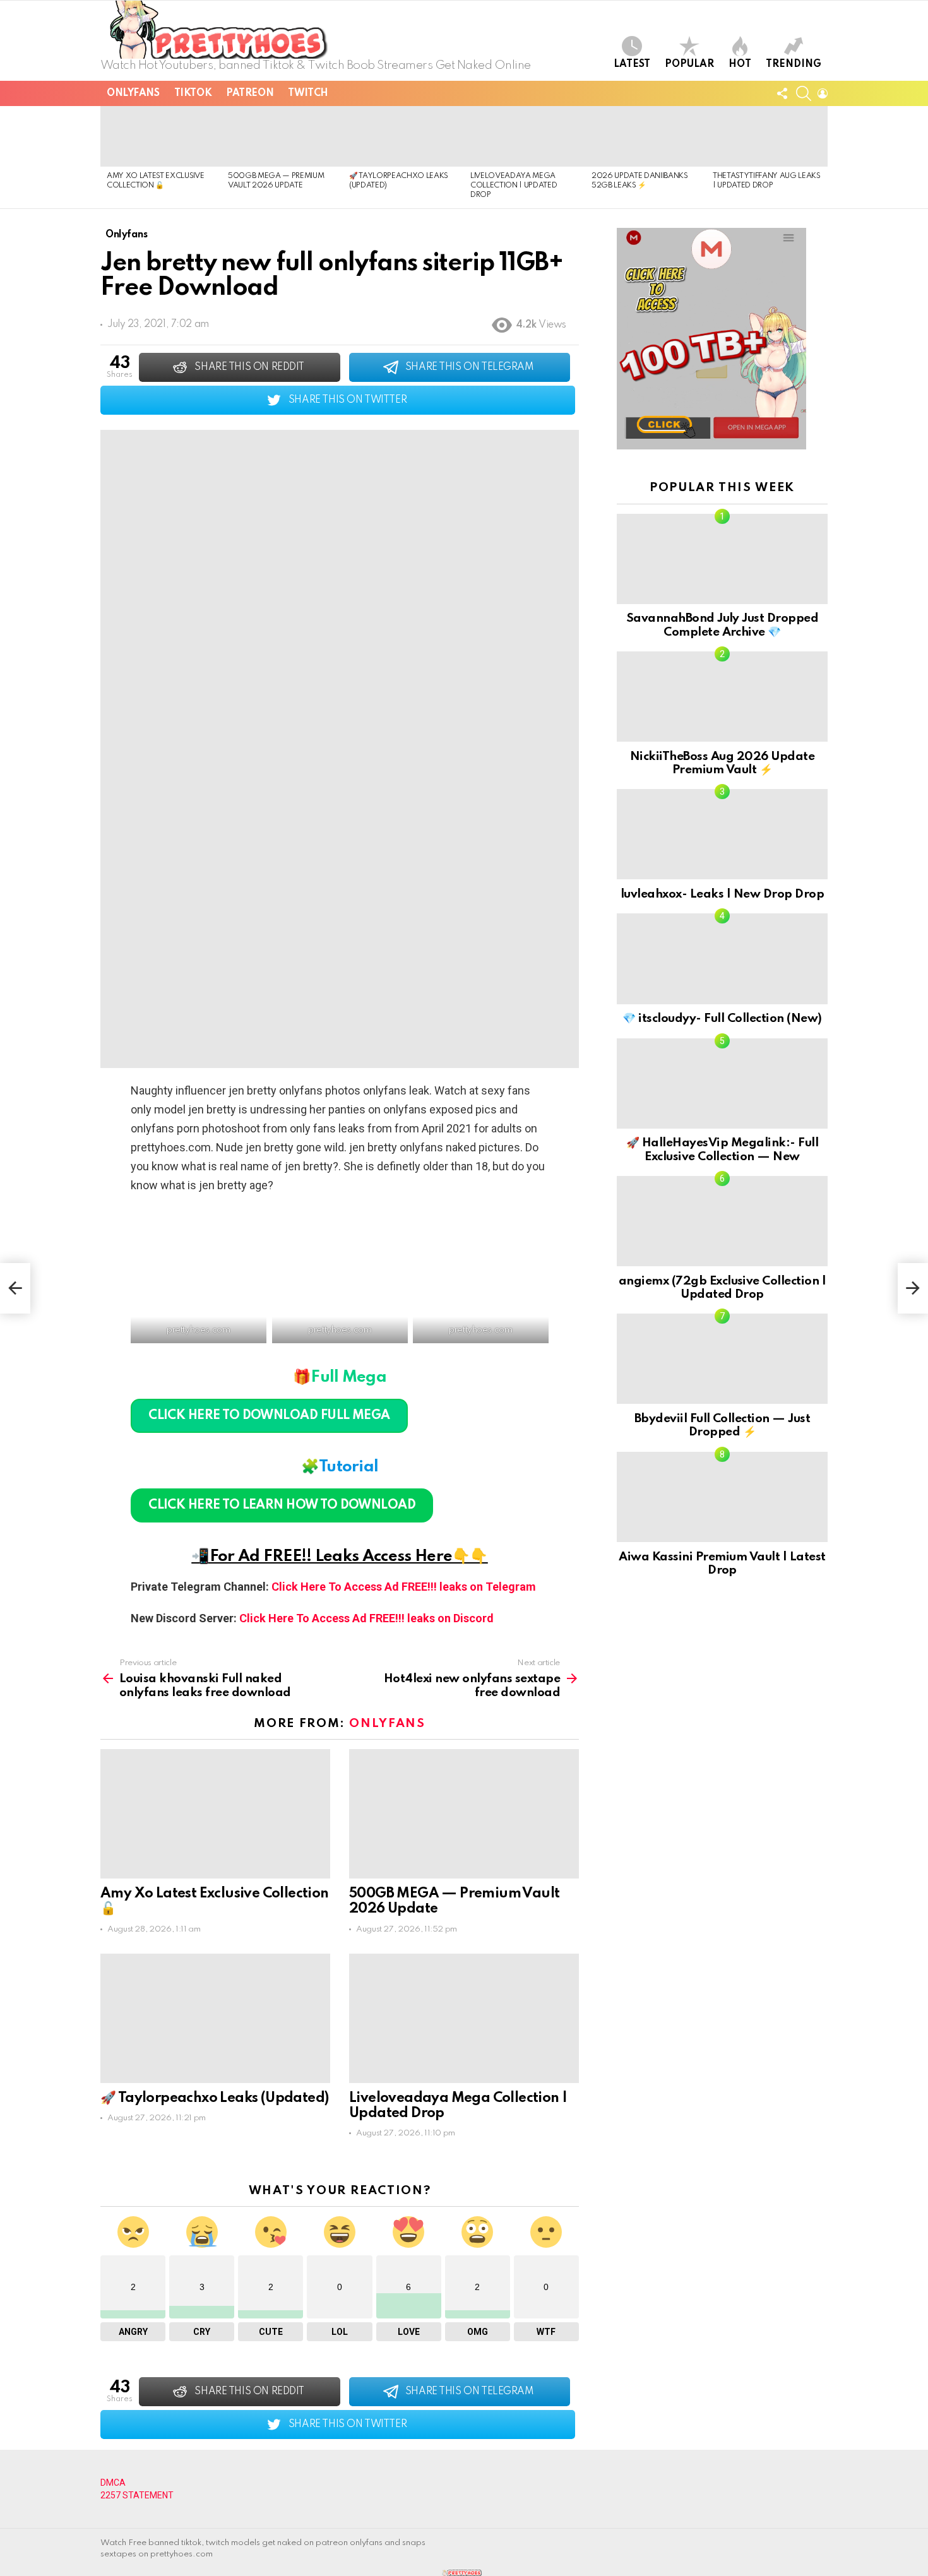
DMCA (113, 2483)
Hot (740, 64)
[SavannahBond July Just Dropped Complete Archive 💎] (722, 559)
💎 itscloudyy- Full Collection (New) (722, 1018)
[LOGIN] (823, 93)
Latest (632, 64)
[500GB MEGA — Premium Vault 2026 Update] (282, 136)
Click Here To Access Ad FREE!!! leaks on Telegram (404, 1587)
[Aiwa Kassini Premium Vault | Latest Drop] (722, 1497)
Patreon (250, 93)
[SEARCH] (804, 93)
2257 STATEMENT (137, 2495)
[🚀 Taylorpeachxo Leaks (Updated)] (403, 136)
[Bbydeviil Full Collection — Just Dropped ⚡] (722, 1359)
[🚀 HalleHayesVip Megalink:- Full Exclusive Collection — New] (722, 1083)
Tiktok (193, 93)
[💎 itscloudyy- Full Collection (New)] (722, 959)
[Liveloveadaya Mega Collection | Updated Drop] (525, 136)
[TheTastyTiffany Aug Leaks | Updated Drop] (767, 136)
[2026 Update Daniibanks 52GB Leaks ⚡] (646, 136)
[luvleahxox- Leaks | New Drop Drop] (722, 834)
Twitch (308, 93)
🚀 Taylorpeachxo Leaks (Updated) (214, 2098)
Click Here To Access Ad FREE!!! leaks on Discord (366, 1618)
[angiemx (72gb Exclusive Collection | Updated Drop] (722, 1221)
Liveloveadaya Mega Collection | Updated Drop (514, 186)
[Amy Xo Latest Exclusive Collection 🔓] (161, 136)
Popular (689, 64)
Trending (794, 64)
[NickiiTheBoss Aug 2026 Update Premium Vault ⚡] (722, 697)
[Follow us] (782, 93)
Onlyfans (133, 93)
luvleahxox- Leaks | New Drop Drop (722, 894)
